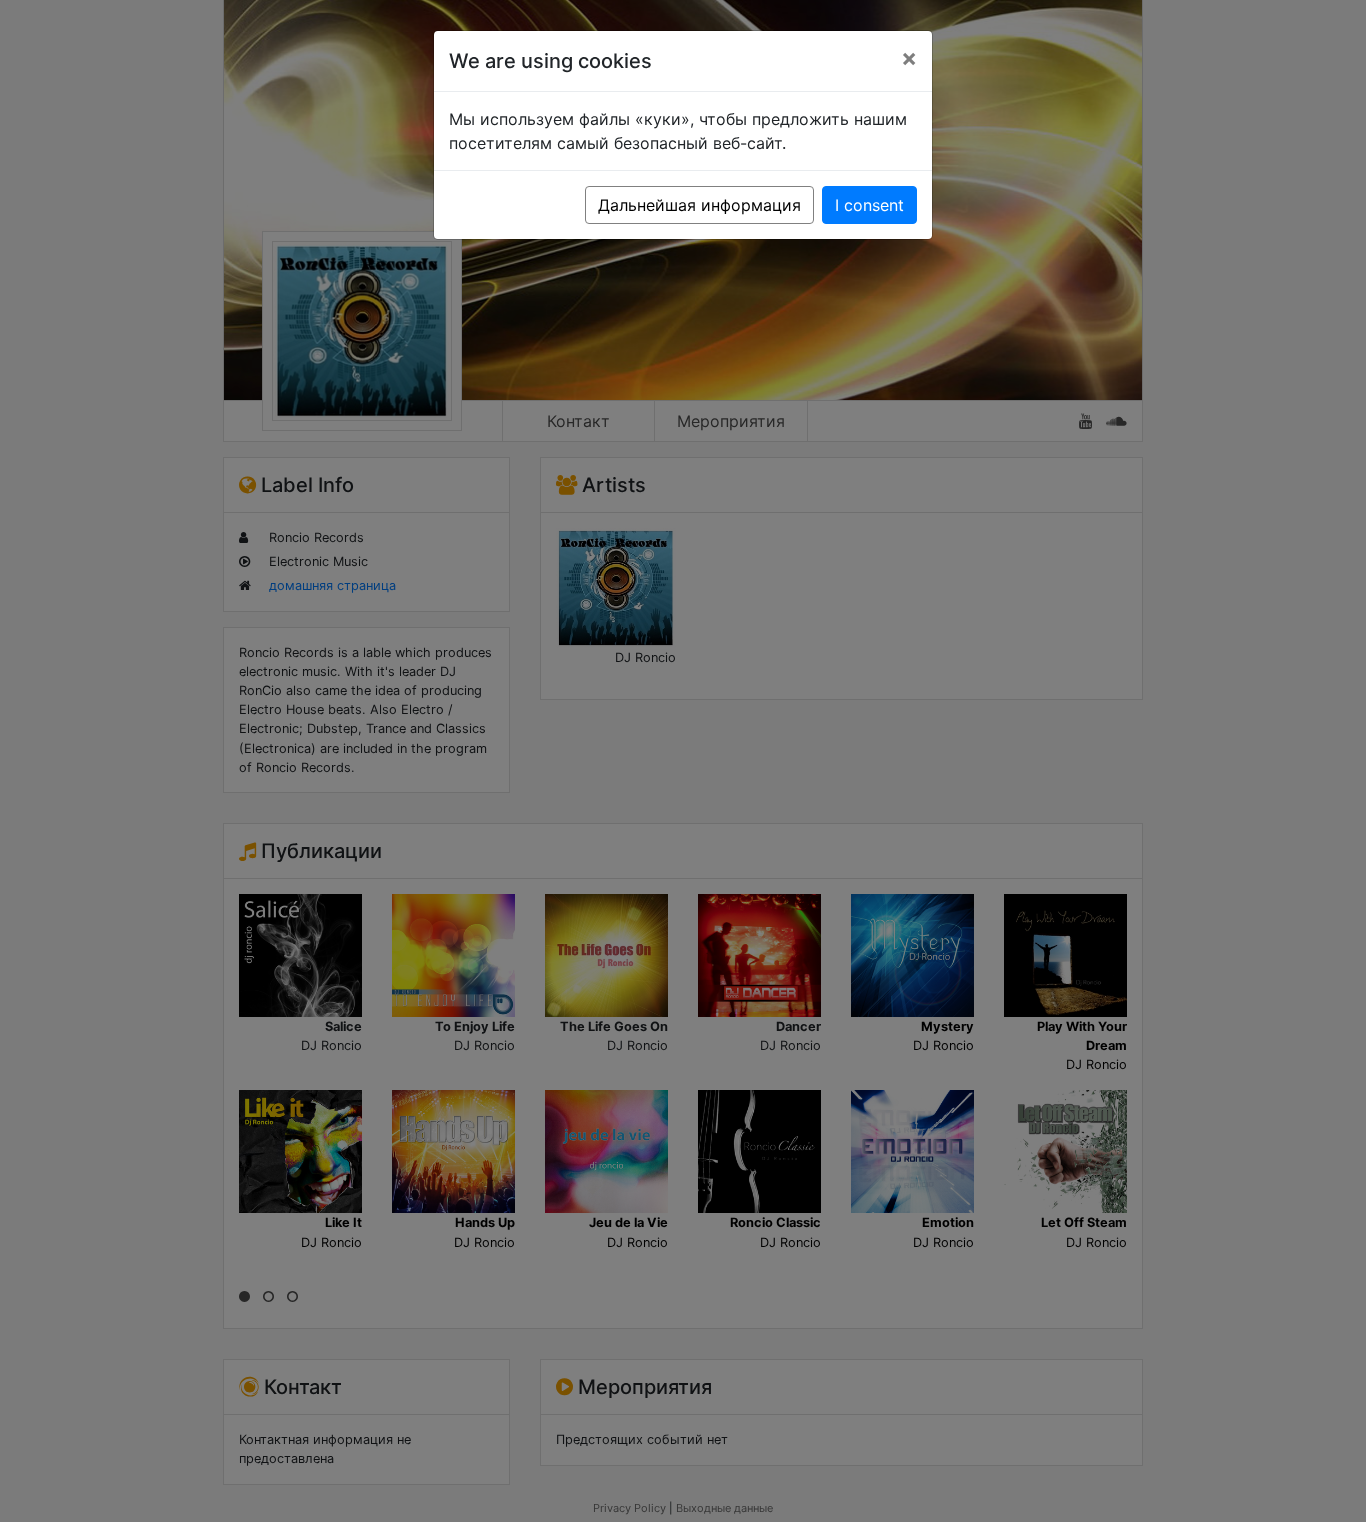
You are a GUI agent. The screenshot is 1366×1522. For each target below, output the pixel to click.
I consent (869, 205)
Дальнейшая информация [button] (699, 205)
